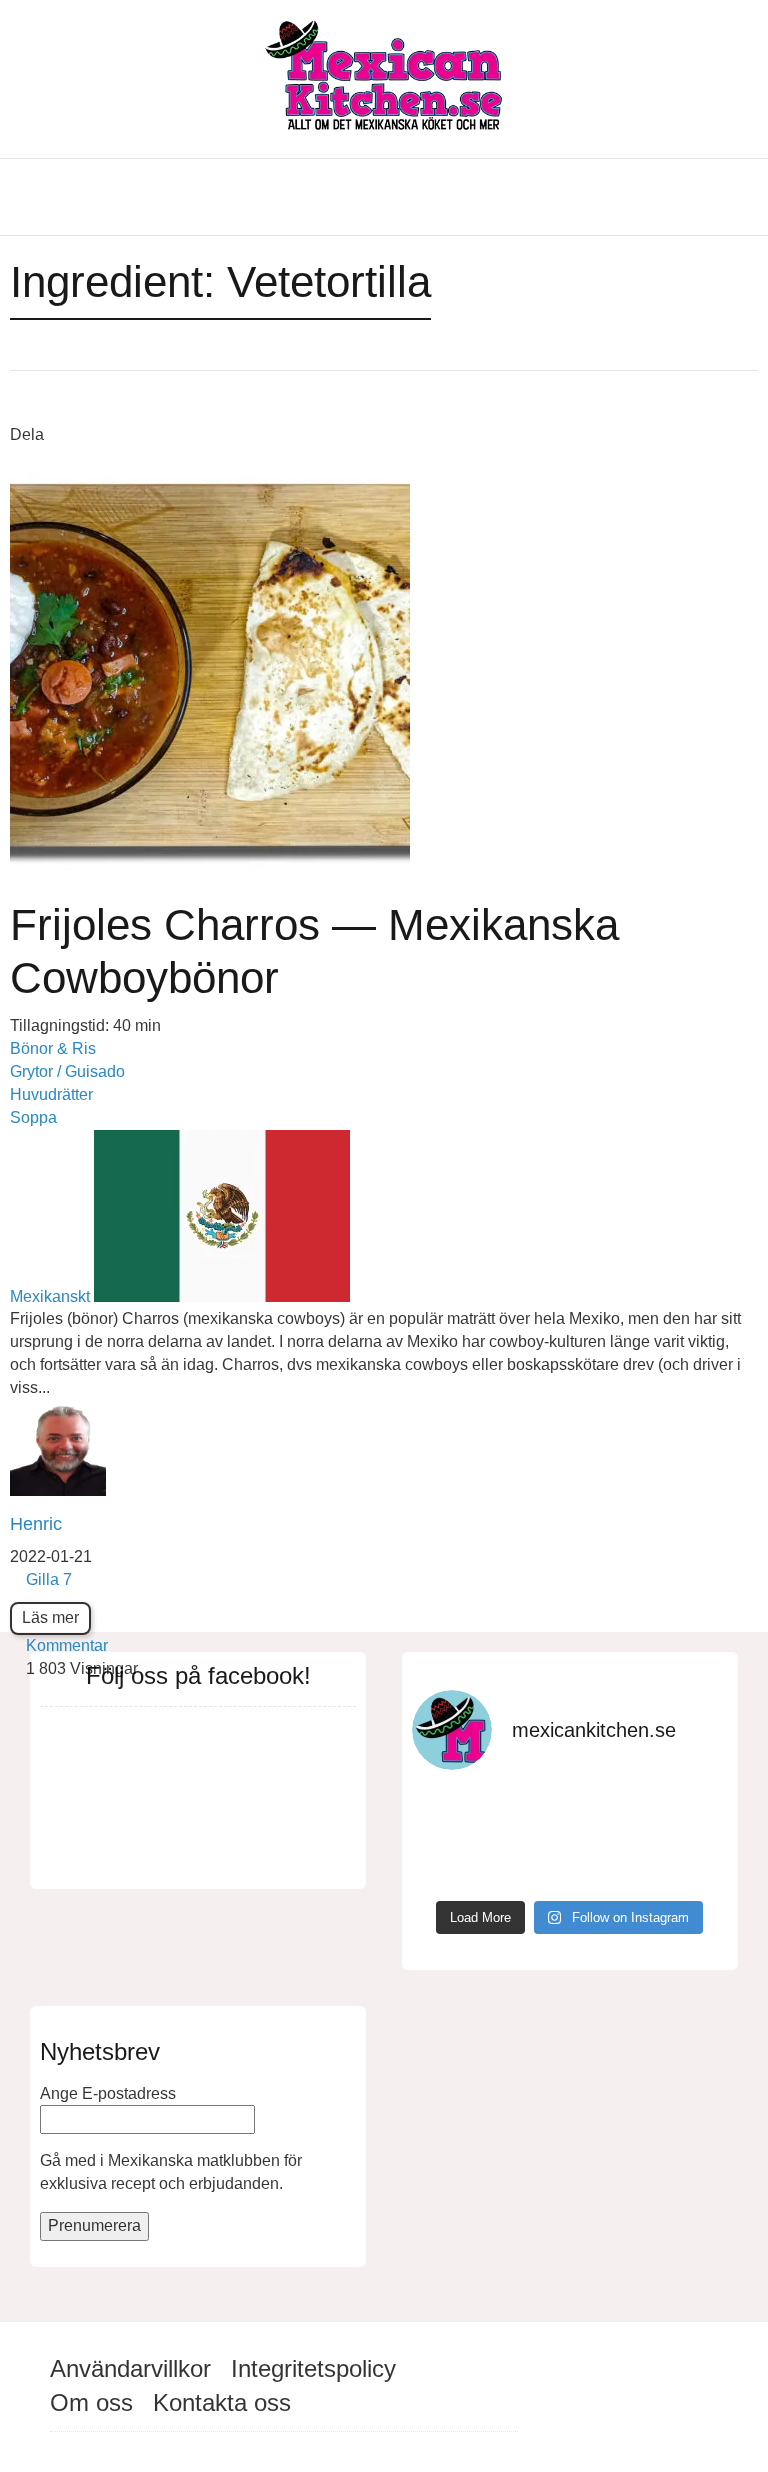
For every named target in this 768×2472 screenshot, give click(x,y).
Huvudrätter (51, 1094)
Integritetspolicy (313, 2368)
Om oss (91, 2402)
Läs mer (50, 1617)
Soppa (33, 1117)
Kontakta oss (222, 2402)
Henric (36, 1524)
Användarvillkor (130, 2368)
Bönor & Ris (53, 1048)
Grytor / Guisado (67, 1071)
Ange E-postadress (108, 2093)
